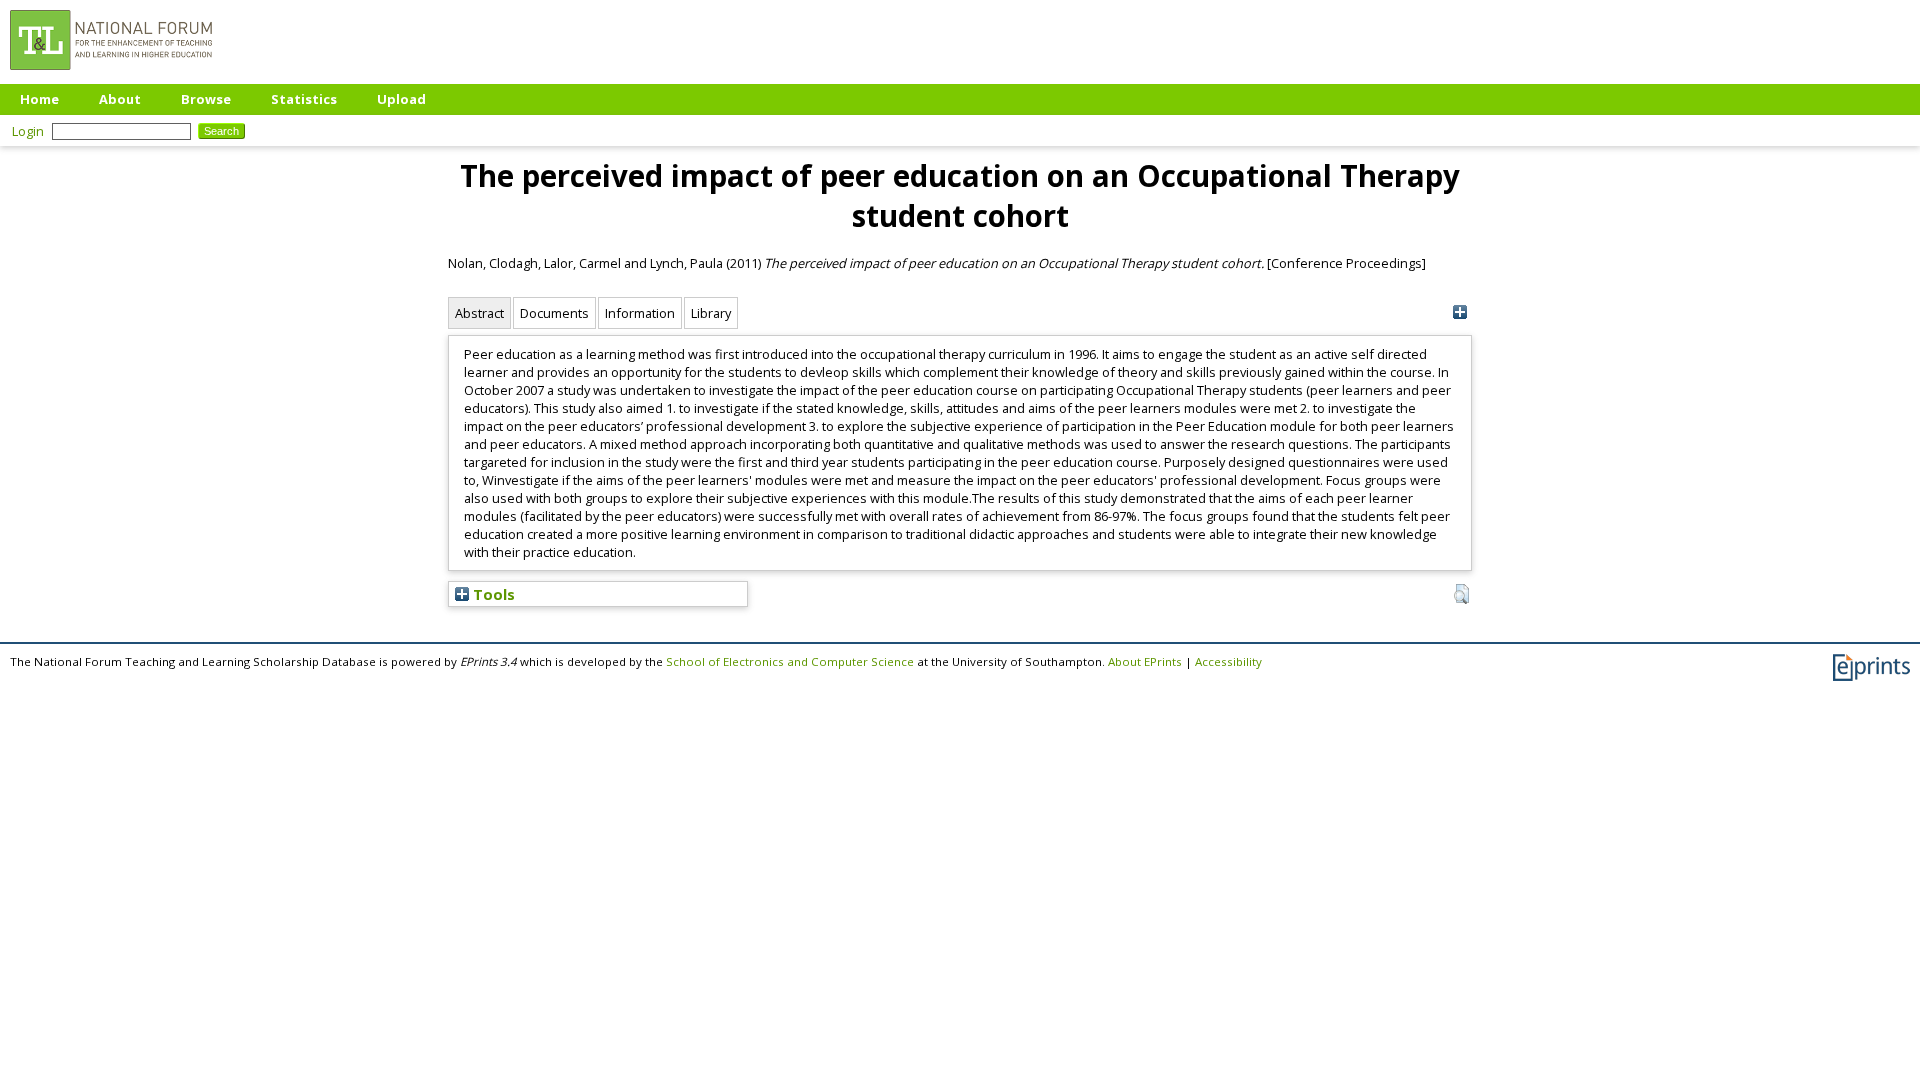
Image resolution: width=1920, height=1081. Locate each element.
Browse (206, 99)
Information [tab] (640, 313)
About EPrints (1145, 661)
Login (28, 131)
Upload (401, 99)
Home (39, 99)
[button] (1461, 594)
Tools (492, 594)
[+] (1459, 312)
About (120, 99)
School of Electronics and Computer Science (790, 661)
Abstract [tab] (479, 313)
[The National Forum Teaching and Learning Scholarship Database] (111, 75)
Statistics (304, 99)
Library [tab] (711, 313)
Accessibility (1228, 661)
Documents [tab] (554, 313)
